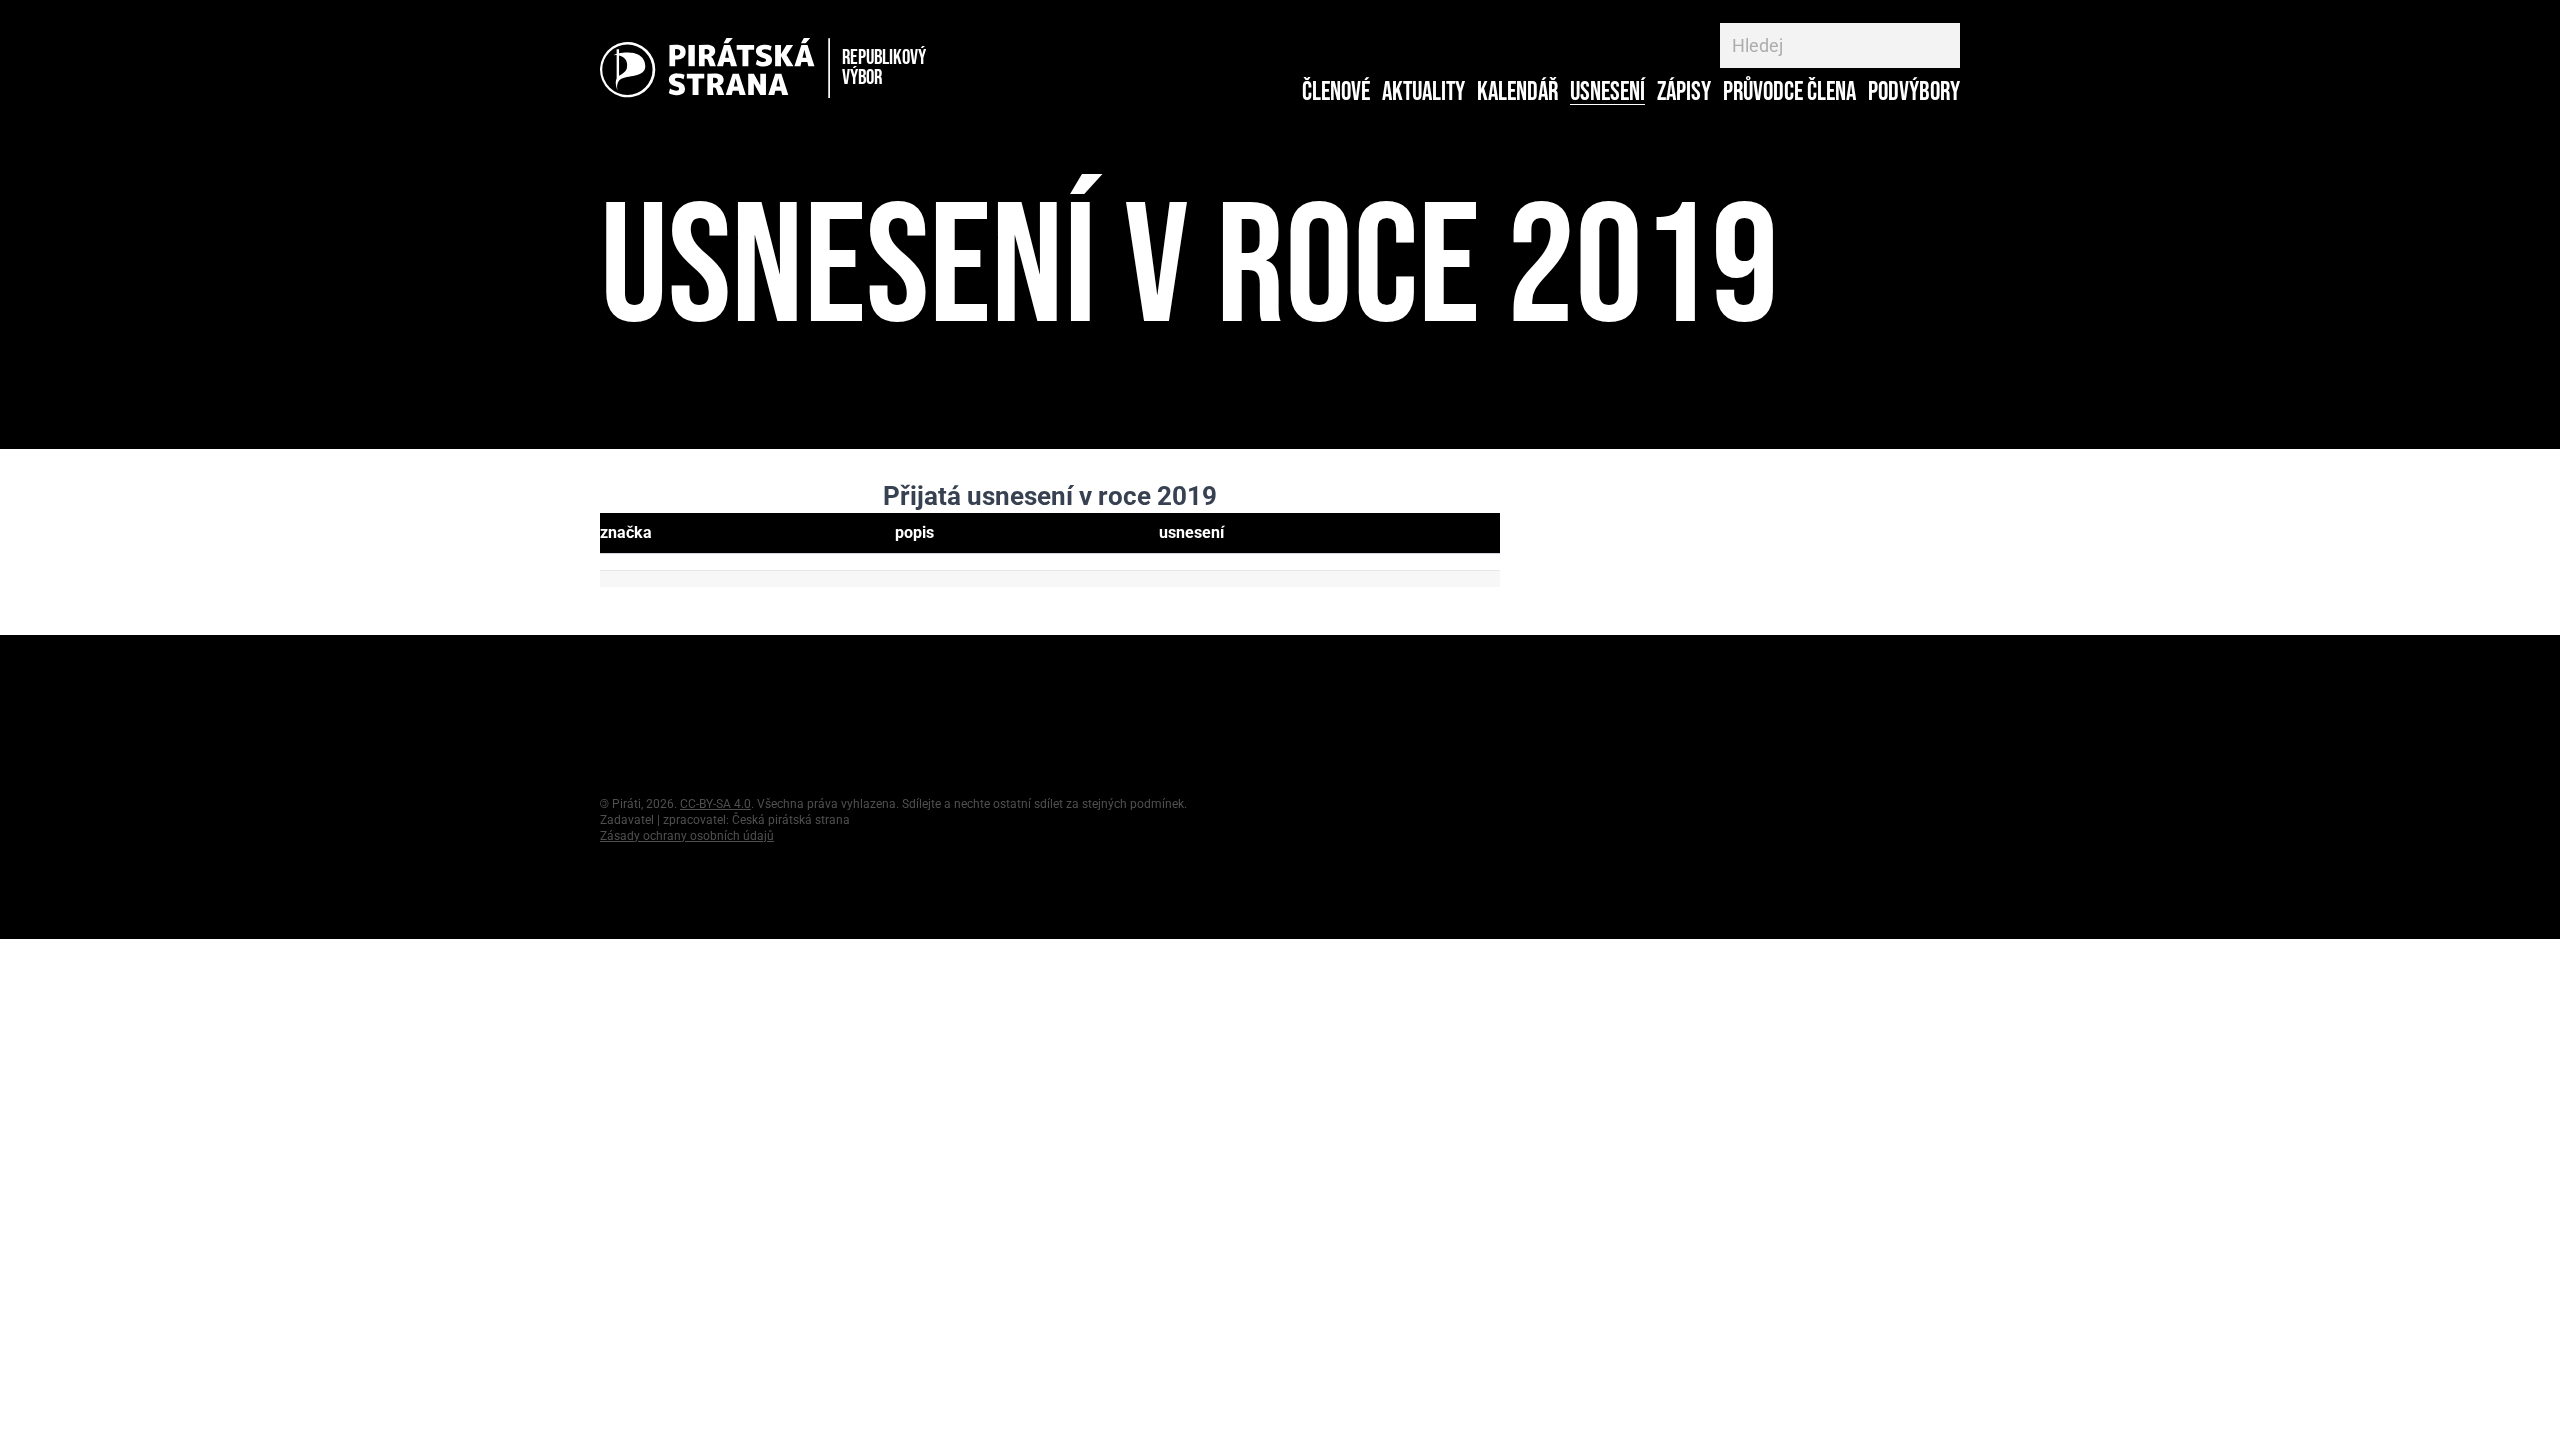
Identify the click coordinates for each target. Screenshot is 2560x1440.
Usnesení (1607, 93)
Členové (1336, 93)
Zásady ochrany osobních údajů (687, 836)
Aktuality (1423, 93)
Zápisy (1684, 93)
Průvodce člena (1789, 93)
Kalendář (1517, 93)
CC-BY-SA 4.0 (715, 804)
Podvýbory (1914, 93)
